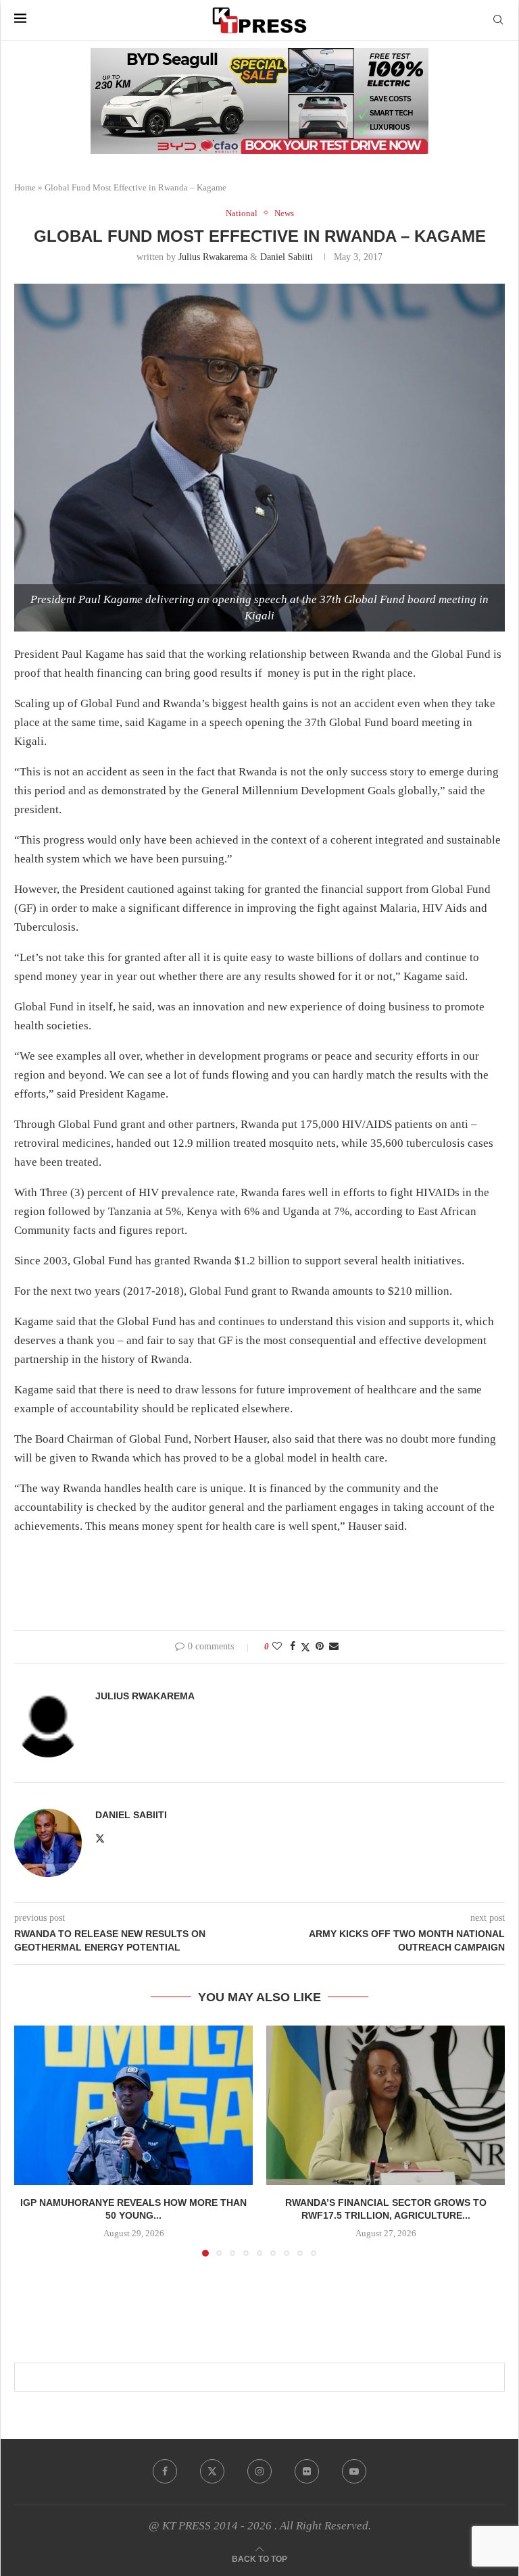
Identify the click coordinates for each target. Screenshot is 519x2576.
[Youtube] (354, 2471)
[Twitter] (212, 2471)
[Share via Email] (334, 1647)
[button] (32, 2140)
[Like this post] (277, 1647)
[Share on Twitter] (305, 1647)
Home (25, 187)
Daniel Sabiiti (287, 257)
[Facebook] (165, 2471)
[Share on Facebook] (293, 1647)
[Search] (498, 20)
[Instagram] (259, 2471)
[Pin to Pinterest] (320, 1647)
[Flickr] (307, 2471)
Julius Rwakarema (213, 257)
